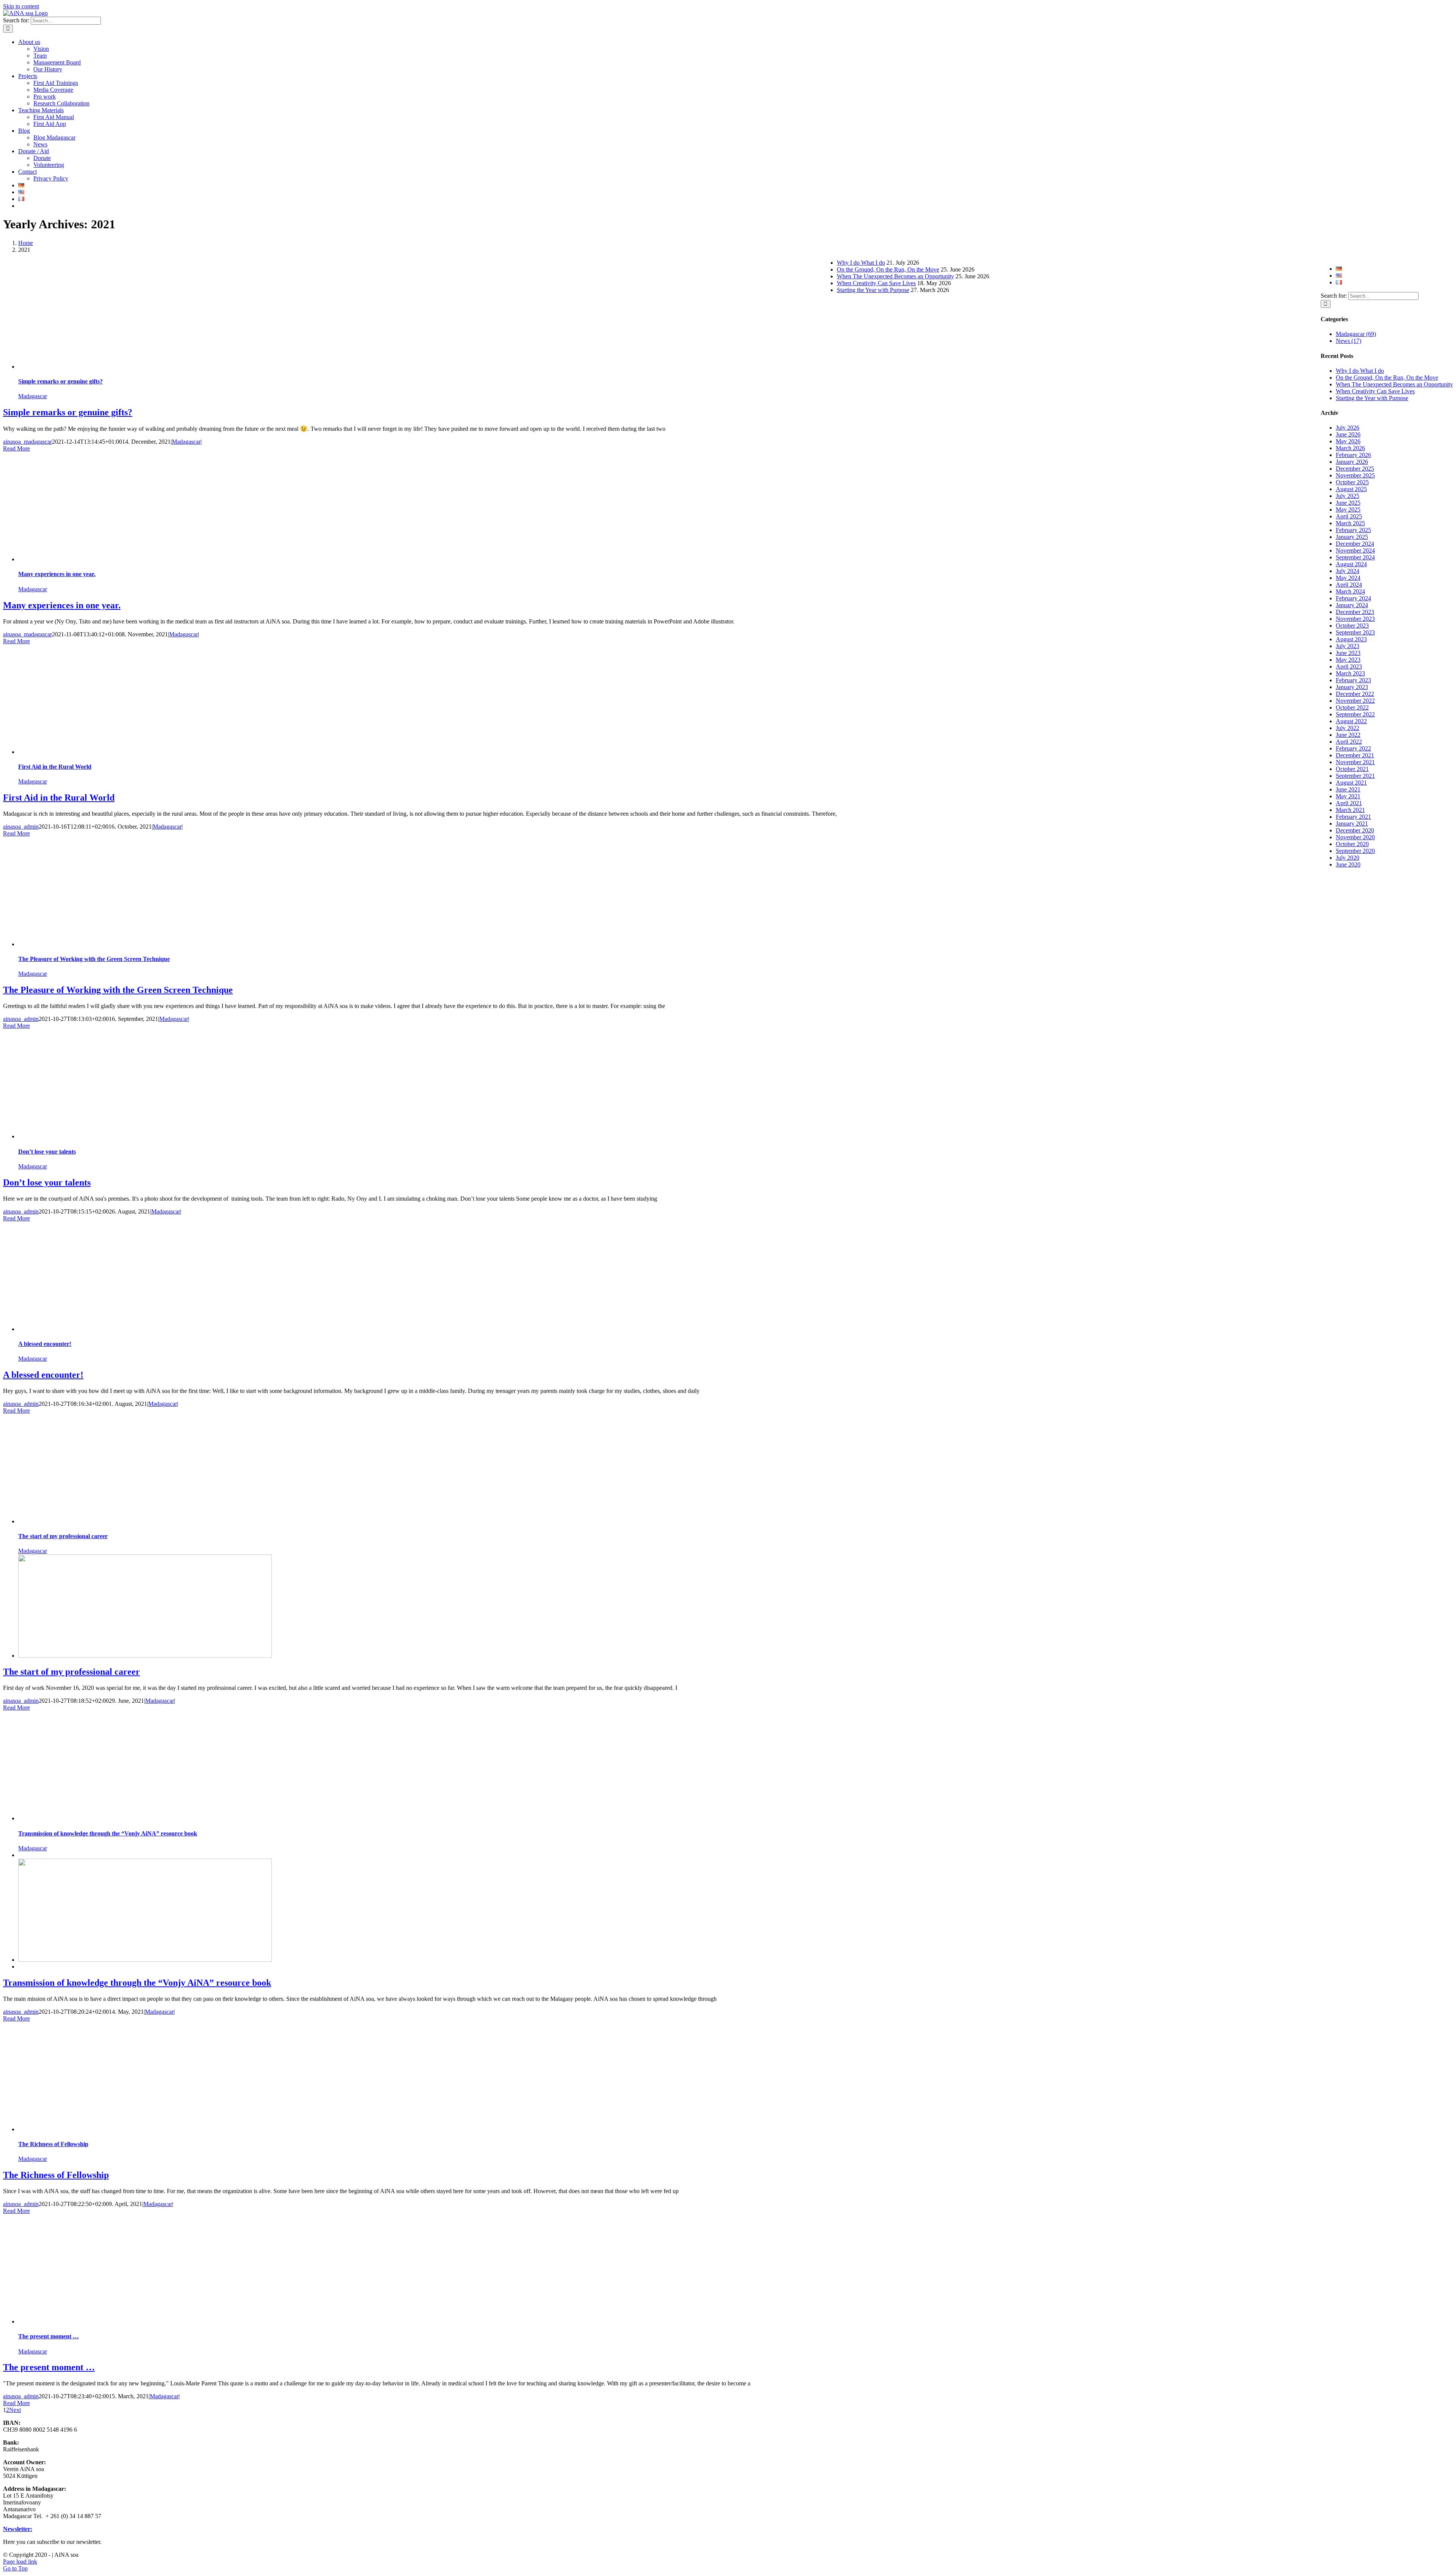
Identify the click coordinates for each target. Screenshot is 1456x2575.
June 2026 (1348, 434)
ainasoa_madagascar (27, 442)
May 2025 (1348, 510)
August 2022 (1351, 721)
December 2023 (1355, 612)
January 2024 (1352, 605)
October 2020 (1352, 844)
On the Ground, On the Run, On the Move (1387, 378)
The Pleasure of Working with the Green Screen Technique (94, 959)
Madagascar (33, 396)
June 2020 (1348, 864)
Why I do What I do (1360, 371)
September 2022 (1355, 714)
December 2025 (1355, 469)
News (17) (1349, 341)
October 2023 (1352, 626)
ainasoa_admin (21, 827)
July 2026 (1348, 428)
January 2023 (1352, 687)
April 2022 (1349, 742)
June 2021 (1348, 789)
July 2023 (1348, 646)
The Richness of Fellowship (53, 2144)
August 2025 (1351, 489)
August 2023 (1351, 639)
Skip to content (21, 6)
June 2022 (1348, 735)
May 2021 (1348, 796)
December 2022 (1355, 694)
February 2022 (1353, 748)
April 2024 (1349, 585)
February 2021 (1353, 817)
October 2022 (1352, 707)
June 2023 (1348, 653)
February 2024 (1353, 598)
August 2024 (1351, 564)
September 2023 (1355, 632)
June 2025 (1348, 503)
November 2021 (1355, 762)
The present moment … (49, 2336)
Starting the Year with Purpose (1372, 398)
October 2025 (1352, 482)
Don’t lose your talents (47, 1152)
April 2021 (1349, 803)
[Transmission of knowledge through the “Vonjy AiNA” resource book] (145, 1960)
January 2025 (1352, 537)
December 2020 (1355, 830)
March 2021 (1350, 810)
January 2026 (1352, 462)
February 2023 (1353, 680)
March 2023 (1350, 673)
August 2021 (1351, 783)
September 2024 (1355, 557)
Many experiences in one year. (57, 574)
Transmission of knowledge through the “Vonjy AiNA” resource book (108, 1833)
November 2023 (1355, 619)
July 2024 (1348, 571)
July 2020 (1348, 858)
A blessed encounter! (45, 1344)
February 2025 (1353, 530)
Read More (16, 448)
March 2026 (1350, 448)
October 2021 (1352, 769)
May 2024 (1348, 578)
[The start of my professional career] (145, 1656)
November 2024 (1355, 550)
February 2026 (1353, 455)
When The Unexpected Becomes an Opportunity (1394, 384)
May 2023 (1348, 660)
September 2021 (1355, 776)
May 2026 (1348, 441)
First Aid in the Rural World (55, 767)
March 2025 (1350, 523)
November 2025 (1355, 475)
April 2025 (1349, 516)
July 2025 (1348, 496)
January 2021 (1352, 824)
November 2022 (1355, 701)
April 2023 (1349, 667)
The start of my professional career (63, 1536)
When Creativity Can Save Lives (1375, 391)
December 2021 (1355, 755)
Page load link (20, 2562)
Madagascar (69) (1356, 334)
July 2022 (1348, 728)
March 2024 (1350, 591)
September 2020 (1355, 851)
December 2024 (1355, 544)
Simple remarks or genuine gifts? (60, 381)
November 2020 (1355, 837)
